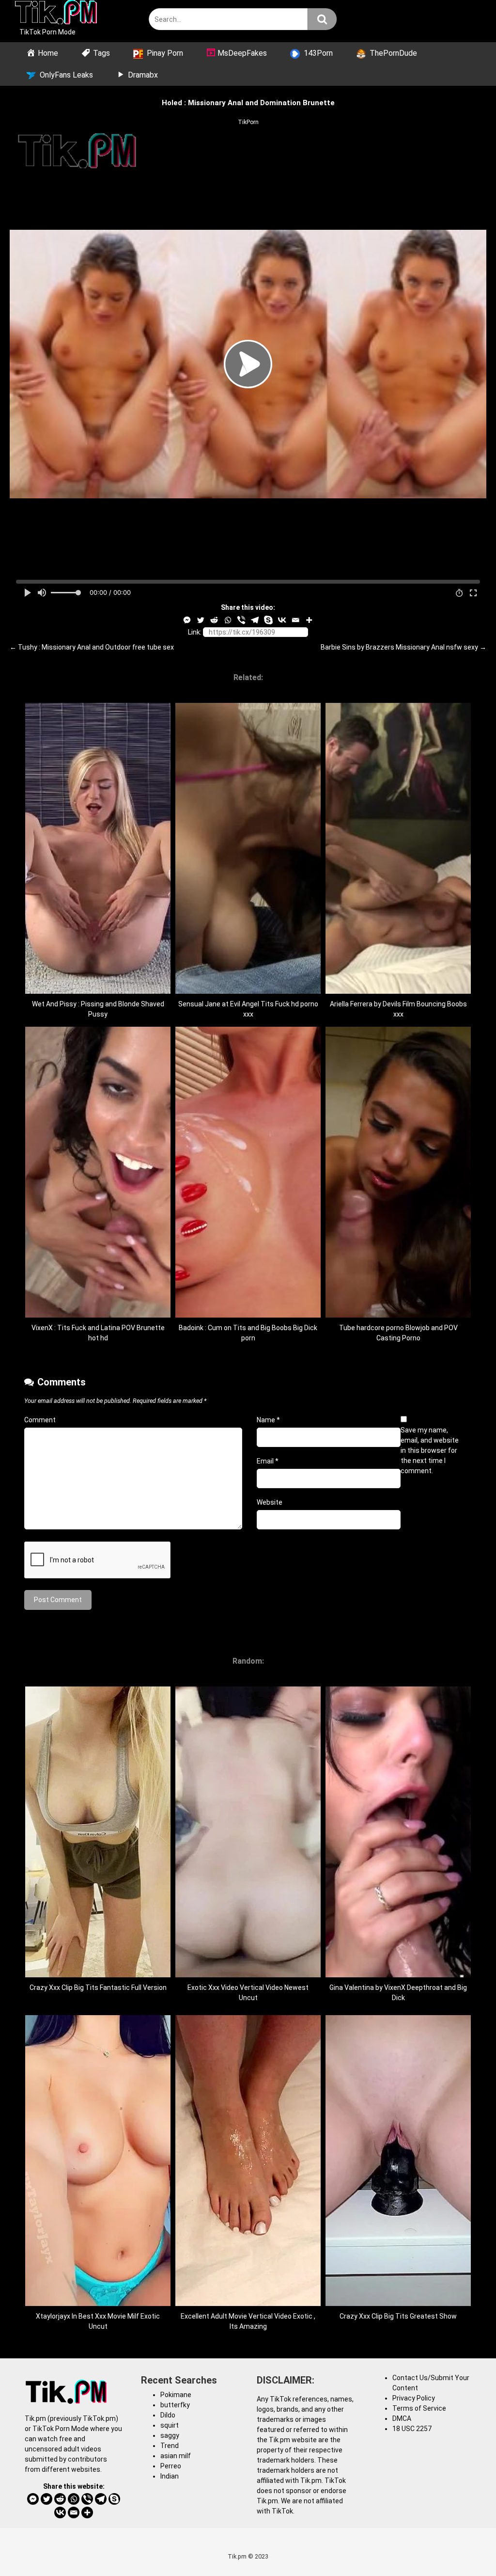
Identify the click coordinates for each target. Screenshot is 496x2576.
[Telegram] (255, 620)
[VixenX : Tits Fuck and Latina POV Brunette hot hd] (98, 1315)
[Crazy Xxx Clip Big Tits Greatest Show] (398, 2304)
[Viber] (241, 620)
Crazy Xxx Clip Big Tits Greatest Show (398, 2316)
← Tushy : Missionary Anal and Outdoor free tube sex (92, 647)
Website (270, 1502)
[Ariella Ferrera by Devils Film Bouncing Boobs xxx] (398, 991)
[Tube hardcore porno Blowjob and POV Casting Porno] (398, 1315)
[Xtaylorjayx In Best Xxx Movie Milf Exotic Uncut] (98, 2304)
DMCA (402, 2418)
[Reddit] (214, 620)
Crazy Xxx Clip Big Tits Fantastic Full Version (98, 1988)
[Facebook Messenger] (187, 620)
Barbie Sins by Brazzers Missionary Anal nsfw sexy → (403, 647)
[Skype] (268, 620)
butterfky (175, 2405)
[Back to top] (464, 2547)
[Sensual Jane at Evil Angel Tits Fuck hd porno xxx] (248, 991)
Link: (195, 632)
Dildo (168, 2415)
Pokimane (176, 2395)
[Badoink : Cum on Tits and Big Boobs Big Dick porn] (248, 1315)
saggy (170, 2435)
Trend (170, 2446)
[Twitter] (201, 620)
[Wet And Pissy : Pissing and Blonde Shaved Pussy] (98, 991)
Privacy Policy (414, 2398)
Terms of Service (419, 2408)
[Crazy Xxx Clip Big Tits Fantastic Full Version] (98, 1975)
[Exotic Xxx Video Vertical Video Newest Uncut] (248, 1975)
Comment (40, 1420)
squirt (170, 2425)
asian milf (176, 2456)
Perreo (171, 2466)
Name (268, 1420)
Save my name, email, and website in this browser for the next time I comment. (430, 1450)
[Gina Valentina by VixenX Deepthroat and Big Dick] (398, 1975)
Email (268, 1461)
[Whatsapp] (228, 620)
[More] (309, 620)
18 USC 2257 (412, 2429)
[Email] (295, 620)
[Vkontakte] (282, 620)
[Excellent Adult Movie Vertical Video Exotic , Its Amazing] (248, 2304)
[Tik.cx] (56, 14)
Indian (170, 2476)
